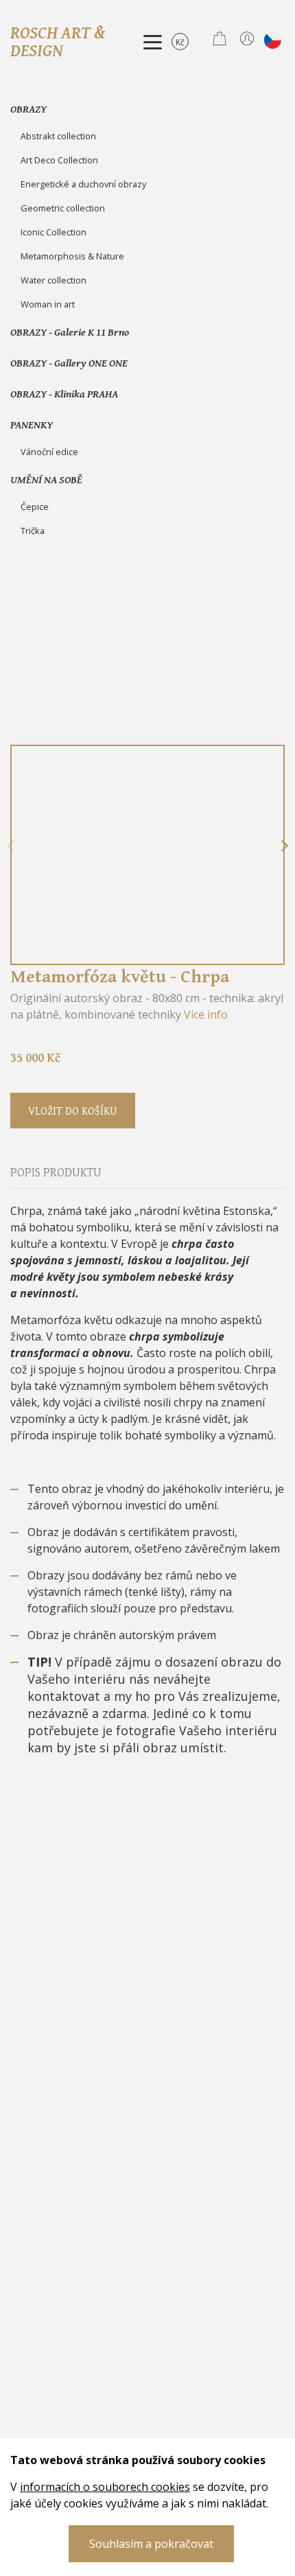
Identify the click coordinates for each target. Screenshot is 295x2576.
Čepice (35, 507)
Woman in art (48, 304)
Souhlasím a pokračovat (151, 2544)
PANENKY (32, 424)
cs (273, 40)
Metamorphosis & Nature (72, 256)
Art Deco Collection (59, 160)
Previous (10, 846)
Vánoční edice (49, 452)
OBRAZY (28, 108)
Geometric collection (63, 208)
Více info (206, 1014)
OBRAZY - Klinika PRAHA (64, 393)
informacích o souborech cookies (105, 2487)
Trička (33, 531)
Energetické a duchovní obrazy (83, 184)
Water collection (54, 280)
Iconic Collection (54, 232)
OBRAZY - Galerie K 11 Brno (70, 332)
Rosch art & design (58, 41)
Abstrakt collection (58, 136)
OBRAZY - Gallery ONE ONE (69, 362)
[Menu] (153, 42)
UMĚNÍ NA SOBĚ (46, 479)
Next (285, 846)
